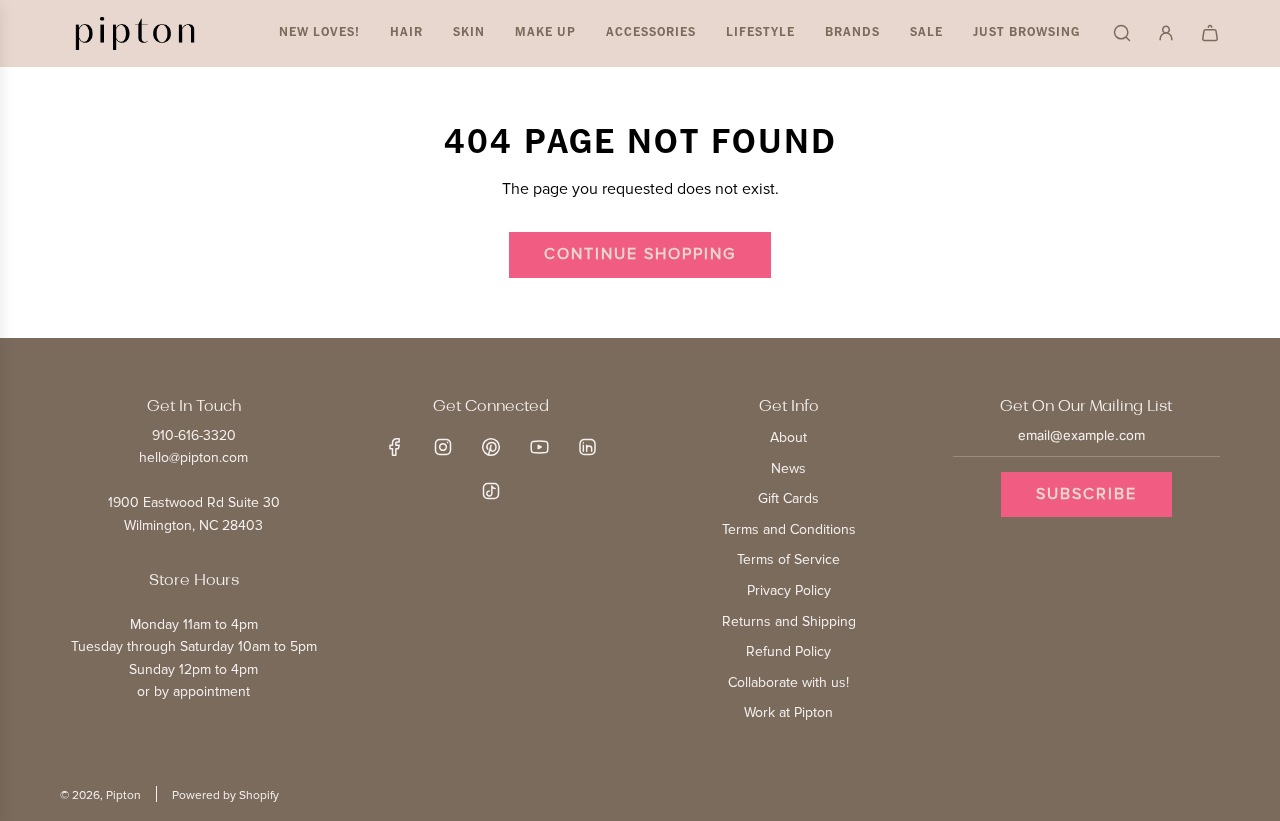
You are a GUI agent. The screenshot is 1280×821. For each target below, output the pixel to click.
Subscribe (1086, 494)
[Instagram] (443, 447)
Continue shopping (640, 254)
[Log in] (1166, 33)
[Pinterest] (491, 447)
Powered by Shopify (225, 795)
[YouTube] (539, 447)
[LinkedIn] (587, 447)
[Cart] (1210, 33)
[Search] (1122, 33)
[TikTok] (491, 491)
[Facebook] (395, 447)
